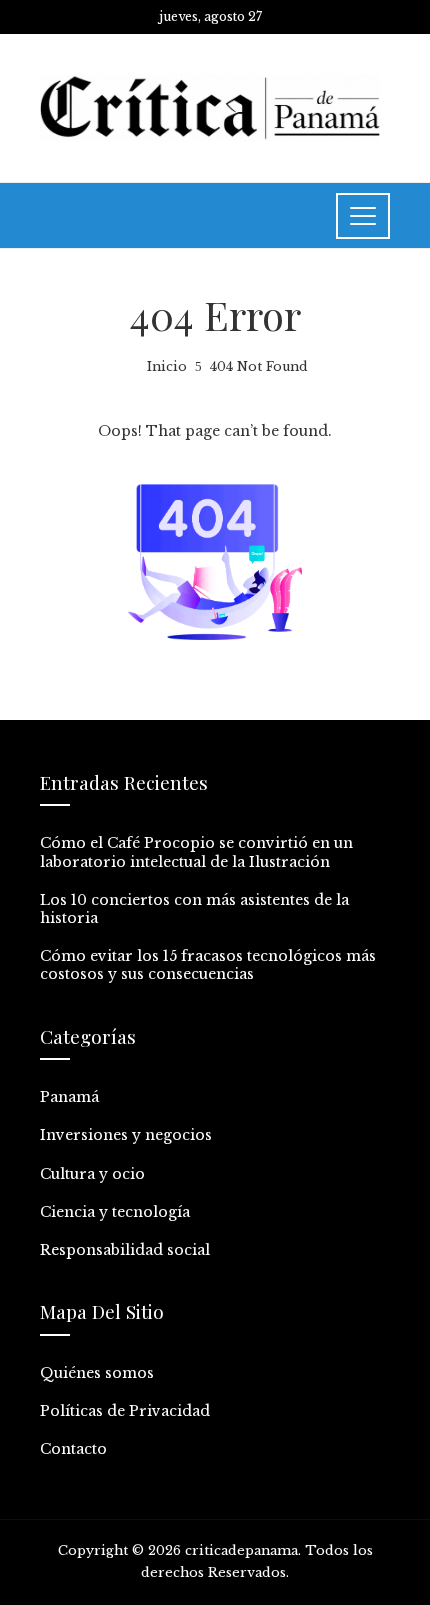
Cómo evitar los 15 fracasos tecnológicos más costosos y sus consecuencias (208, 965)
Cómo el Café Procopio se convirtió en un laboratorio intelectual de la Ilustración (196, 852)
